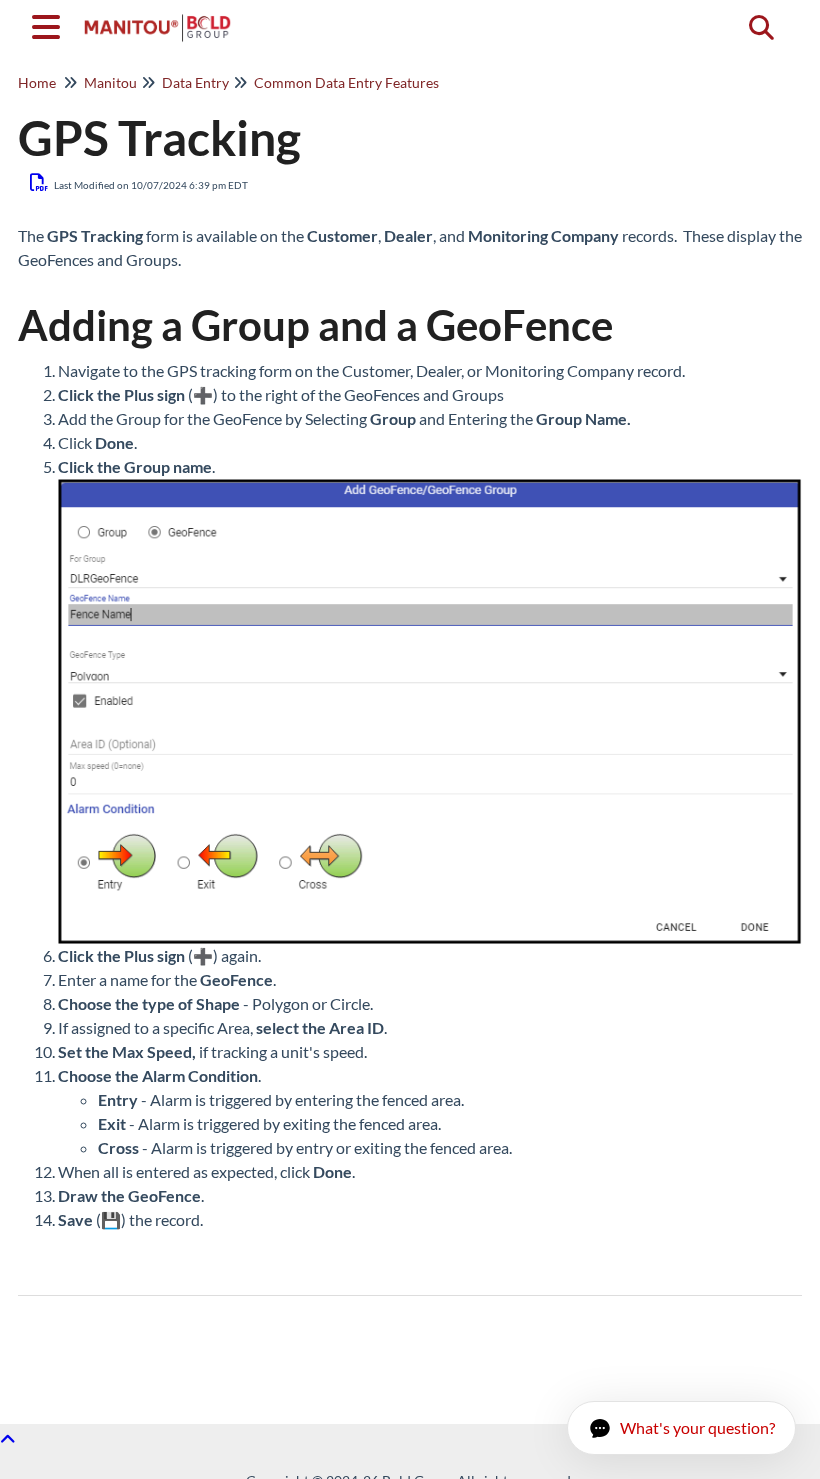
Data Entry (195, 82)
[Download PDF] (39, 182)
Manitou (110, 82)
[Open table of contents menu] (50, 24)
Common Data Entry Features (346, 82)
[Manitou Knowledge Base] (157, 17)
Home (37, 82)
